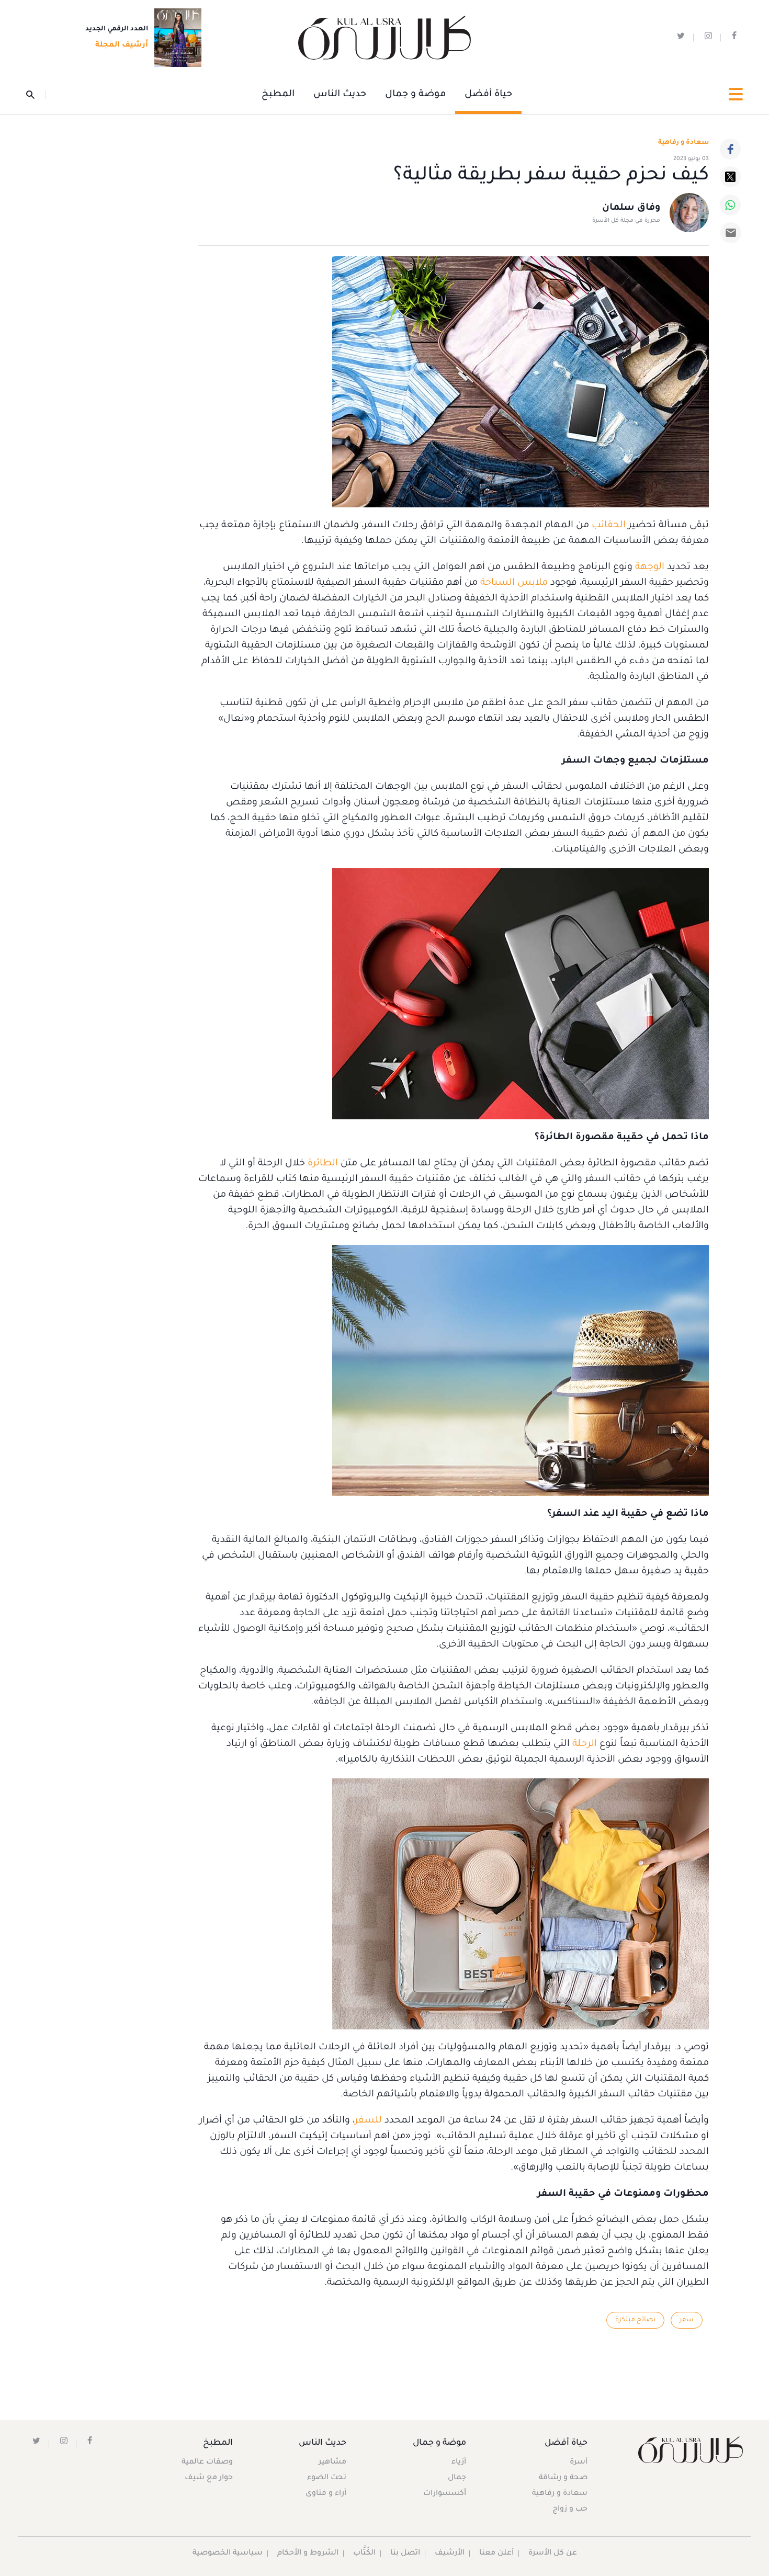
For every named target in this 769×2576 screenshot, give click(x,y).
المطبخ (278, 95)
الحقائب (607, 526)
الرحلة (583, 1744)
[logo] (384, 38)
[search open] (36, 95)
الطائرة (321, 1164)
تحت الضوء (327, 2478)
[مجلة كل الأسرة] (690, 2450)
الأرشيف (450, 2554)
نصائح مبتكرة (635, 2320)
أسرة (579, 2462)
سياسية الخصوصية (228, 2554)
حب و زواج (570, 2510)
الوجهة (648, 568)
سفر (687, 2320)
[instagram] (708, 38)
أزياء (459, 2462)
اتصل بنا (405, 2554)
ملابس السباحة (514, 583)
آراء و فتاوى (326, 2494)
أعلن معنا (496, 2554)
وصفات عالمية (207, 2462)
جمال (457, 2478)
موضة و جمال (415, 95)
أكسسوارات (445, 2494)
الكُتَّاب (364, 2554)
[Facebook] (730, 149)
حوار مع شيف (209, 2478)
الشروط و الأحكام (308, 2554)
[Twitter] (730, 177)
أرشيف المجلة (122, 46)
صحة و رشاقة (563, 2478)
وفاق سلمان (631, 208)
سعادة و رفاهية (683, 143)
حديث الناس (340, 95)
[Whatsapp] (730, 205)
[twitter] (681, 38)
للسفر (368, 2121)
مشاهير (332, 2462)
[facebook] (734, 38)
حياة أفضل (488, 95)
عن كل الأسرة (553, 2554)
